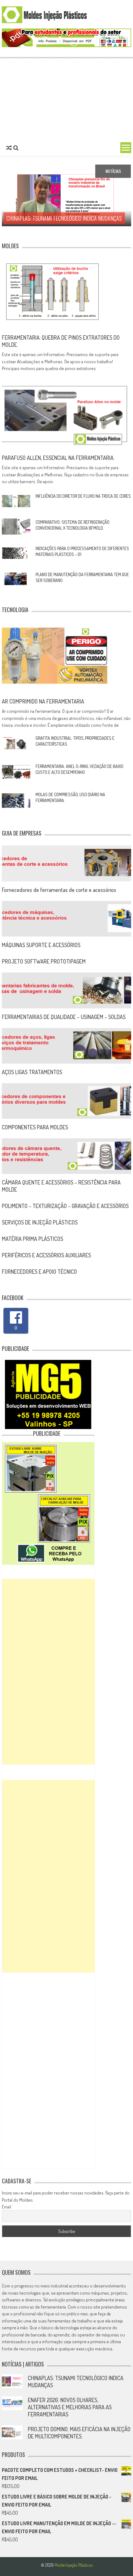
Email (6, 2207)
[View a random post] (9, 148)
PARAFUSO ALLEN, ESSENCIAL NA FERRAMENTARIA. (58, 458)
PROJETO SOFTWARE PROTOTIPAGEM (44, 961)
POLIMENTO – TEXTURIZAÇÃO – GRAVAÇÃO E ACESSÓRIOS (65, 1206)
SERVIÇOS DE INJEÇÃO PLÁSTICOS (40, 1222)
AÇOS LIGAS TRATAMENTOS (32, 1072)
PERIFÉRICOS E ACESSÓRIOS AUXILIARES (46, 1255)
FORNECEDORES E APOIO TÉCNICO (39, 1272)
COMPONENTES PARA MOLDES (35, 1127)
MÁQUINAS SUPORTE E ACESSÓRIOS (41, 945)
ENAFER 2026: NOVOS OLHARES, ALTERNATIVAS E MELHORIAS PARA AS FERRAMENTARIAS (70, 2407)
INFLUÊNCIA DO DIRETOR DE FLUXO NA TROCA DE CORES (83, 496)
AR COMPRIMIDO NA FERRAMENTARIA (43, 701)
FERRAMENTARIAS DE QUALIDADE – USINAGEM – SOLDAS (64, 1017)
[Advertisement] (66, 99)
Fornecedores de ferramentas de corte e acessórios (59, 890)
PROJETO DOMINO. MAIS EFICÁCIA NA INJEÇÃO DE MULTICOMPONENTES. (79, 2433)
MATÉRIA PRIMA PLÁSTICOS (32, 1239)
